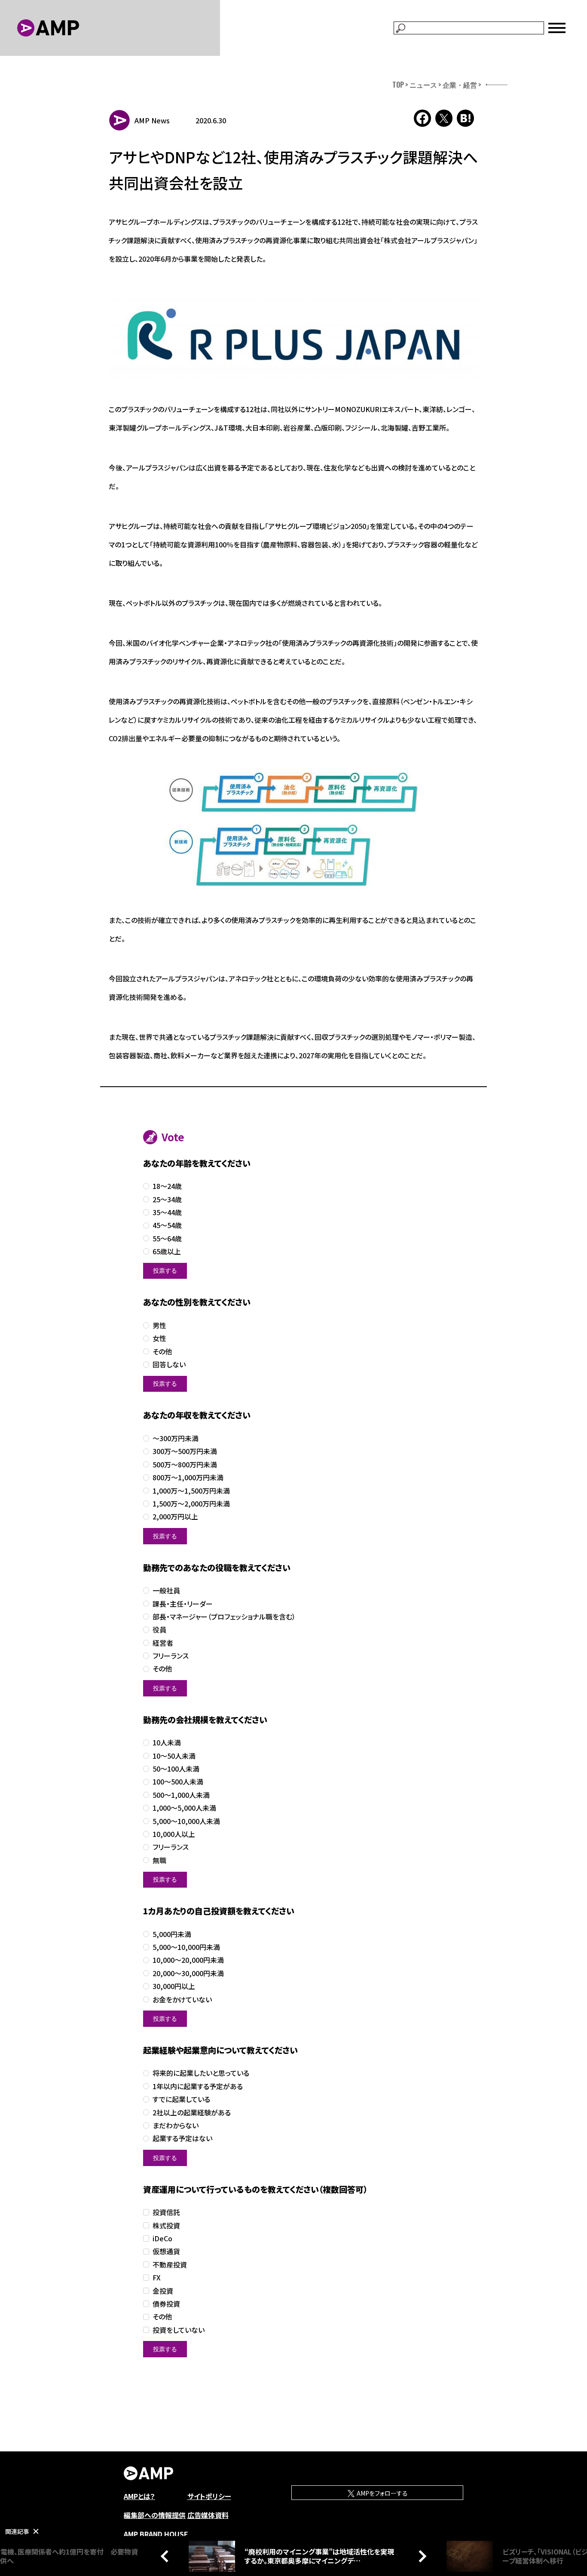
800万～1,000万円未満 (188, 1477)
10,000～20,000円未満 (188, 1960)
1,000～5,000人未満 (184, 1808)
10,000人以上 (174, 1834)
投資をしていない (179, 2330)
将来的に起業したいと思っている (201, 2073)
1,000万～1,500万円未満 (191, 1491)
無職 (159, 1860)
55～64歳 (167, 1239)
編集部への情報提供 (155, 2515)
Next (420, 2556)
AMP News (152, 120)
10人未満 (167, 1743)
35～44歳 (167, 1212)
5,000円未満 (172, 1934)
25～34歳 (167, 1199)
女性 (159, 1338)
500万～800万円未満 (185, 1465)
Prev (167, 2556)
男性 (159, 1325)
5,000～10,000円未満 (186, 1947)
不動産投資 (170, 2265)
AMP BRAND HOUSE (156, 2534)
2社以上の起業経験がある (192, 2113)
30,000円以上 (174, 1986)
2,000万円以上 (175, 1517)
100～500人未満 (178, 1782)
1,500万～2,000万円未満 (191, 1504)
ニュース (423, 85)
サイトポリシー (209, 2496)
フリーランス (171, 1656)
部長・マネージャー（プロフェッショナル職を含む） (224, 1617)
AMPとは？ (139, 2496)
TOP (398, 85)
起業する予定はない (182, 2138)
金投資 (163, 2291)
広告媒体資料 (208, 2515)
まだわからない (176, 2125)
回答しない (169, 1364)
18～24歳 (167, 1186)
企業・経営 (460, 85)
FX (157, 2278)
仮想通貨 (166, 2251)
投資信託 (166, 2212)
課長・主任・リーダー (183, 1604)
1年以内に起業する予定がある (198, 2086)
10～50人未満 (174, 1756)
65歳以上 (167, 1251)
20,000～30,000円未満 (188, 1973)
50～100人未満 (176, 1769)
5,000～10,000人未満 (186, 1821)
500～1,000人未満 (181, 1795)
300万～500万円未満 (185, 1451)
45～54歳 (167, 1225)
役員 (159, 1630)
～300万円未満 (176, 1438)
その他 (162, 1352)
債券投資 (166, 2304)
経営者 (163, 1643)
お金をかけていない (182, 2000)
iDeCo (162, 2238)
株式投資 (166, 2226)
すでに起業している (181, 2099)
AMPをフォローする (382, 2493)
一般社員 (166, 1591)
